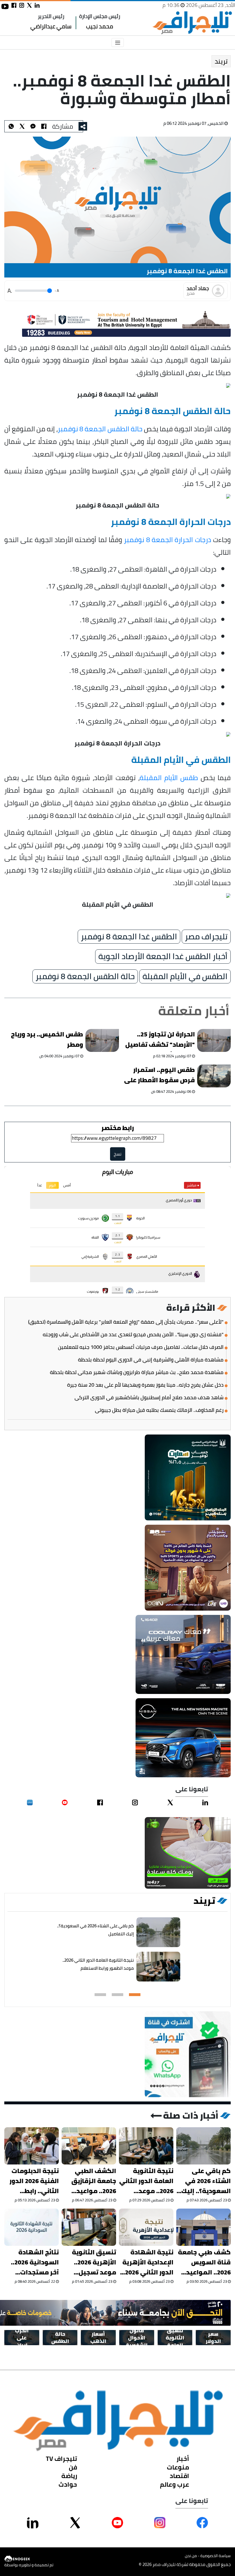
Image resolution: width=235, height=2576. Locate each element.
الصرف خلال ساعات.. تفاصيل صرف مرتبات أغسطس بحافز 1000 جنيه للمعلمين (141, 1347)
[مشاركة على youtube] (5, 6)
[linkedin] (205, 1802)
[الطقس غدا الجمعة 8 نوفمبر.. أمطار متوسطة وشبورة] (33, 126)
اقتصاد (179, 2476)
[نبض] (30, 1802)
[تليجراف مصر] (192, 23)
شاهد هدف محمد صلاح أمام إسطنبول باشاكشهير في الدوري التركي (149, 1398)
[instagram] (135, 1802)
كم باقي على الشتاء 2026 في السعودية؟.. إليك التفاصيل (95, 1930)
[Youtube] (65, 1802)
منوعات (178, 2467)
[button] (135, 1995)
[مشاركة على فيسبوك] (14, 5)
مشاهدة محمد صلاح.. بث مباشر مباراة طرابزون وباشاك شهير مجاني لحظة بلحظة (137, 1372)
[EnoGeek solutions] (29, 2559)
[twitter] (170, 1802)
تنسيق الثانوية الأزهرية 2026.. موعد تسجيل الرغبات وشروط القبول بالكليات (93, 2262)
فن (73, 2467)
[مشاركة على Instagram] (160, 2523)
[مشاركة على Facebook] (202, 2523)
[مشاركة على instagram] (22, 5)
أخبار (183, 2459)
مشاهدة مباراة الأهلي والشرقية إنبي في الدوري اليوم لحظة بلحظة (151, 1360)
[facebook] (100, 1802)
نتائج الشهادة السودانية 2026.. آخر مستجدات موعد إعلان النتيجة (35, 2262)
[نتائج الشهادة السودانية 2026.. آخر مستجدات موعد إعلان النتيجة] (32, 2227)
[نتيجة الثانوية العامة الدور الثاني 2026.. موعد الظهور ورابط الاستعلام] (158, 1967)
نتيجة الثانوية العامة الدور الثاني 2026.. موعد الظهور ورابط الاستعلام (98, 1964)
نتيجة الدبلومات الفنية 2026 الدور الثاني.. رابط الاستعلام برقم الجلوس (34, 2181)
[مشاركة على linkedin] (37, 5)
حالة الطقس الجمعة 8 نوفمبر (100, 428)
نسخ (118, 1154)
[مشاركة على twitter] (29, 5)
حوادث (68, 2484)
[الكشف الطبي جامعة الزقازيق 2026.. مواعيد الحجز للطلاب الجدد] (89, 2146)
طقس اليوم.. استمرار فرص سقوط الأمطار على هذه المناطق (159, 1076)
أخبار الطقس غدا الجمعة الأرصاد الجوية (163, 957)
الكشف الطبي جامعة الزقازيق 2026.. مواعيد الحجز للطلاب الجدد (89, 2181)
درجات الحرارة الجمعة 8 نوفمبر (167, 539)
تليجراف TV (61, 2459)
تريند (221, 61)
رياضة (69, 2476)
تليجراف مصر (206, 936)
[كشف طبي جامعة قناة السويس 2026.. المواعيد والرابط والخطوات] (203, 2227)
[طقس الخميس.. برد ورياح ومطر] (102, 1040)
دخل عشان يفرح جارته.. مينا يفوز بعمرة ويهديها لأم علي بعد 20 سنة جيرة (145, 1385)
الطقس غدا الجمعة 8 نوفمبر (129, 936)
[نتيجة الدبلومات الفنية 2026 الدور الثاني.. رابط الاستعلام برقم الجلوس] (32, 2146)
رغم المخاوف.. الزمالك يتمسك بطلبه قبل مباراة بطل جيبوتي (159, 1410)
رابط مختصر (118, 1128)
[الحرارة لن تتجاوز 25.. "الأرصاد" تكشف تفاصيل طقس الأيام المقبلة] (214, 1040)
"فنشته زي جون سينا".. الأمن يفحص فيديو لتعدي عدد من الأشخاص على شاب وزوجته (133, 1335)
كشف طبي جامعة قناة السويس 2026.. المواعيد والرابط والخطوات (204, 2262)
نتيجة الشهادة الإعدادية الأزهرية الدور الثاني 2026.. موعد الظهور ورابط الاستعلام (147, 2262)
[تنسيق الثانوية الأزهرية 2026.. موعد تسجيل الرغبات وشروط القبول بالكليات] (89, 2227)
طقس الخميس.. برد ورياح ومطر (47, 1040)
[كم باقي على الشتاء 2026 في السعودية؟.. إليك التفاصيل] (158, 1932)
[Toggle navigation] (118, 43)
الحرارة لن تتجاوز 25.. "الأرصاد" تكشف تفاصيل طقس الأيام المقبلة (160, 1040)
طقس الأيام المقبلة (169, 777)
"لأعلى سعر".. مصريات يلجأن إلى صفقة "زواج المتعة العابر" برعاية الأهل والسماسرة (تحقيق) (126, 1322)
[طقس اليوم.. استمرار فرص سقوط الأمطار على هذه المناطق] (214, 1076)
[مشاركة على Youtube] (117, 2523)
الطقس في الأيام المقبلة (185, 976)
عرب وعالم (175, 2484)
